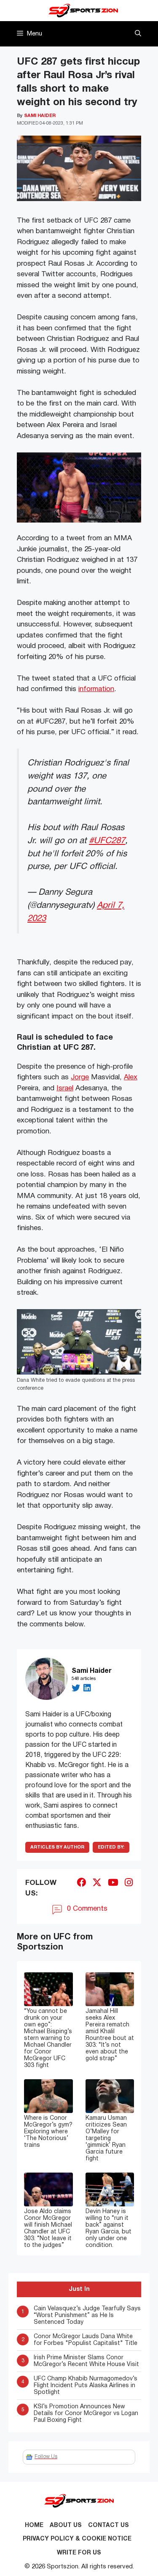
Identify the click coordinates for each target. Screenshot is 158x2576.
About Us (66, 2526)
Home (34, 2526)
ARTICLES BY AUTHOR (57, 1847)
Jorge (80, 1077)
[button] (138, 34)
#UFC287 (107, 841)
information (96, 689)
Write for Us (79, 2553)
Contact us (108, 2526)
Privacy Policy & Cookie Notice (77, 2539)
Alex (131, 1077)
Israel (65, 1088)
